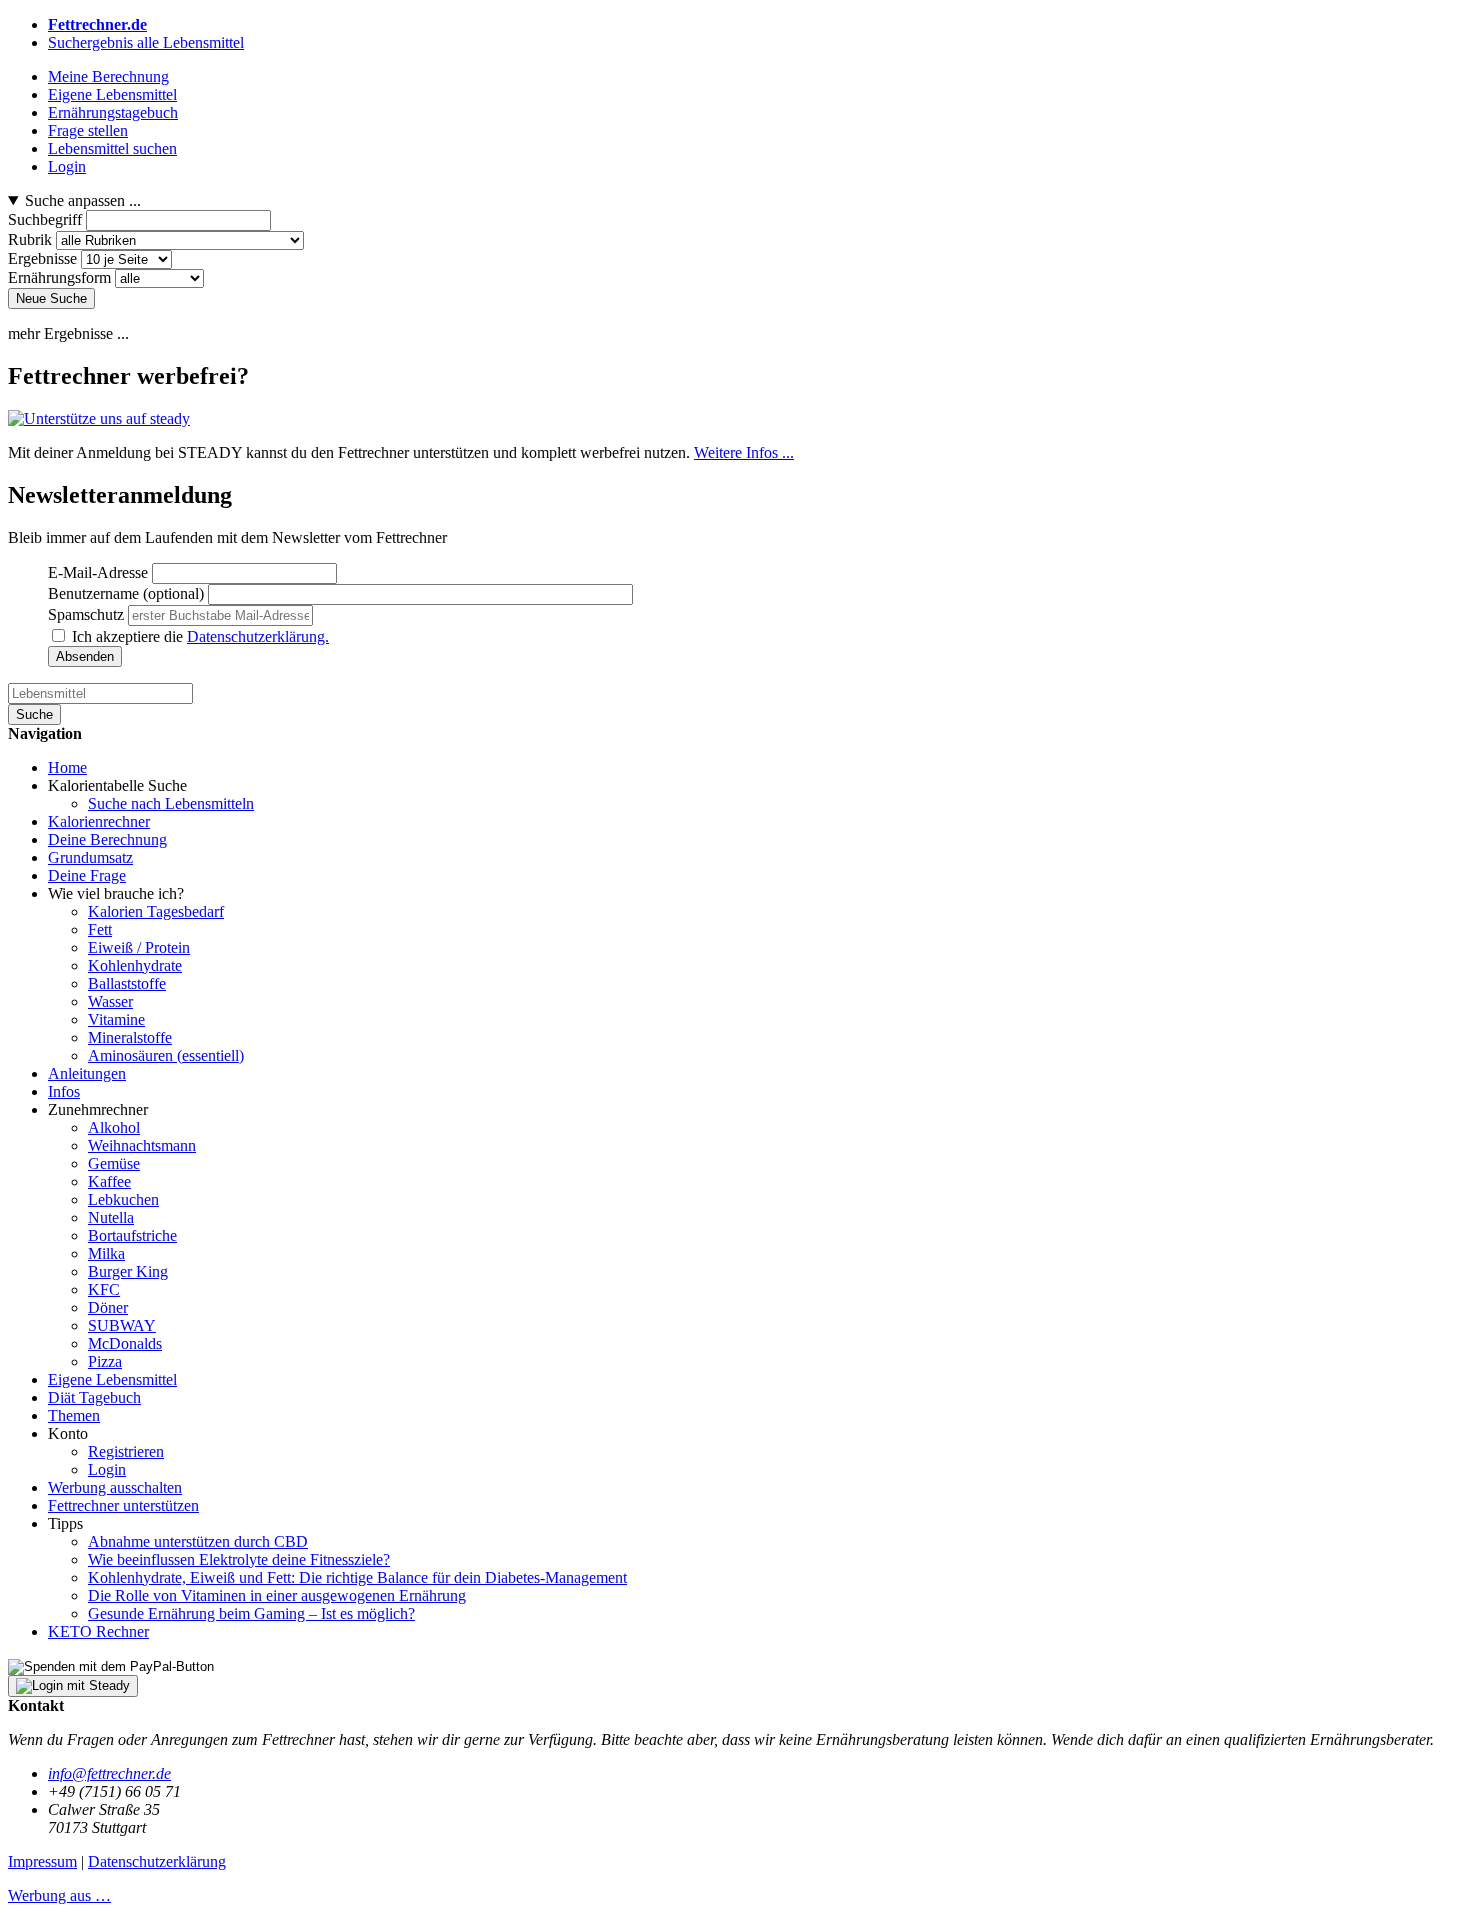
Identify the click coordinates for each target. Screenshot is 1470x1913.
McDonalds (125, 1343)
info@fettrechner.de (109, 1773)
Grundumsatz (90, 857)
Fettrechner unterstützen (123, 1505)
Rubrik (30, 239)
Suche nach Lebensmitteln (171, 803)
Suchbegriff (45, 219)
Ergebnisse (42, 258)
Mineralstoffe (130, 1037)
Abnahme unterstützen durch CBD (198, 1541)
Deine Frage (87, 875)
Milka (106, 1253)
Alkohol (114, 1127)
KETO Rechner (98, 1631)
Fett (100, 929)
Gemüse (114, 1163)
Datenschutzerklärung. (258, 636)
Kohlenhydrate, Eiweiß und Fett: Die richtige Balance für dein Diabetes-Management (357, 1577)
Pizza (105, 1361)
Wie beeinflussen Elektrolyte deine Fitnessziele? (239, 1559)
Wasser (110, 1001)
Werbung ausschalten (115, 1487)
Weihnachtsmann (142, 1145)
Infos (64, 1091)
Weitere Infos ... (744, 452)
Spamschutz (86, 614)
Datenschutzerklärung (157, 1861)
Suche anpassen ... (83, 200)
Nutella (111, 1217)
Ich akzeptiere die (200, 636)
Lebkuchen (123, 1199)
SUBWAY (122, 1325)
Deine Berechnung (107, 839)
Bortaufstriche (132, 1235)
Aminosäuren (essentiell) (166, 1055)
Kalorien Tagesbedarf (156, 911)
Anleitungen (87, 1073)
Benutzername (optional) (126, 593)
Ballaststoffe (127, 983)
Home (67, 767)
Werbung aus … (59, 1895)
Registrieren (126, 1451)
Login (107, 1469)
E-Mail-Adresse (98, 572)
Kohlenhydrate (135, 965)
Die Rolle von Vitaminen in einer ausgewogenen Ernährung (277, 1595)
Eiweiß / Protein (139, 947)
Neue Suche (51, 298)
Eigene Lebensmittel (112, 1379)
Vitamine (116, 1019)
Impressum (42, 1861)
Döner (108, 1307)
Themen (74, 1415)
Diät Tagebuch (94, 1397)
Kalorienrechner (99, 821)
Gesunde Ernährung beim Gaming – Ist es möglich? (251, 1613)
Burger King (128, 1271)
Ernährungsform (59, 277)
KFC (104, 1289)
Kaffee (109, 1181)
